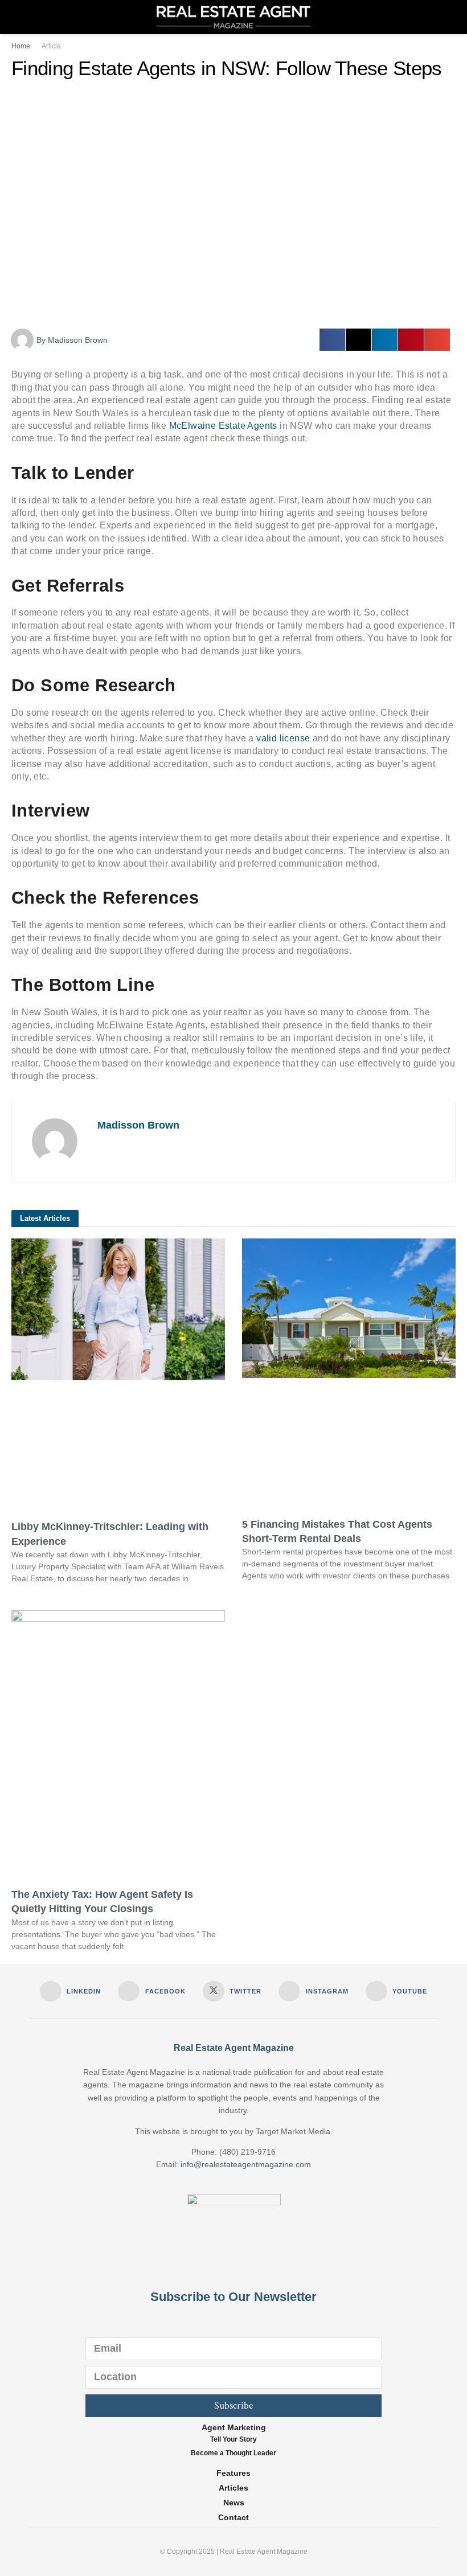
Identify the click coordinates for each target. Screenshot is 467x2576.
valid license (283, 738)
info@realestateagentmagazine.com (246, 2164)
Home (21, 46)
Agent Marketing (234, 2427)
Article (51, 46)
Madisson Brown (138, 1125)
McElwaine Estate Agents (223, 426)
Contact (233, 2517)
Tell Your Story (233, 2439)
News (234, 2503)
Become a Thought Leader (233, 2453)
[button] (332, 340)
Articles (233, 2488)
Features (233, 2473)
